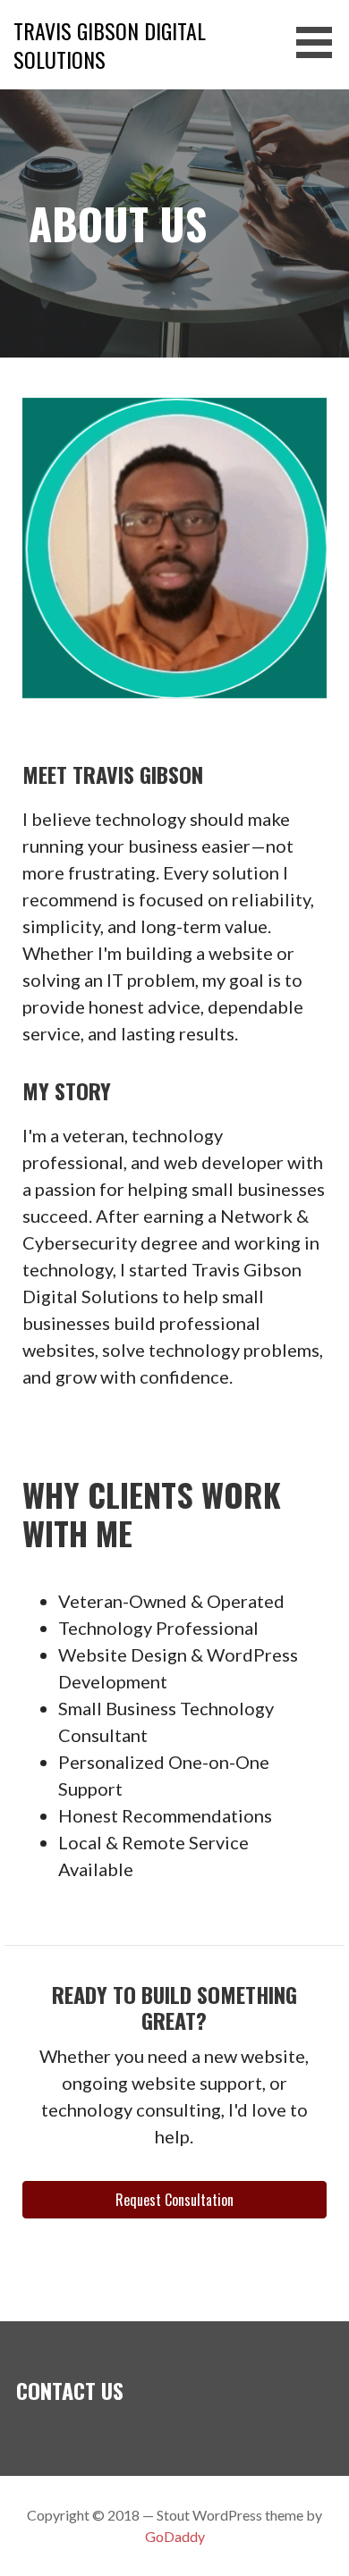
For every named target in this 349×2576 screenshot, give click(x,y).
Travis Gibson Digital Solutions (110, 45)
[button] (320, 42)
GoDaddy (175, 2536)
